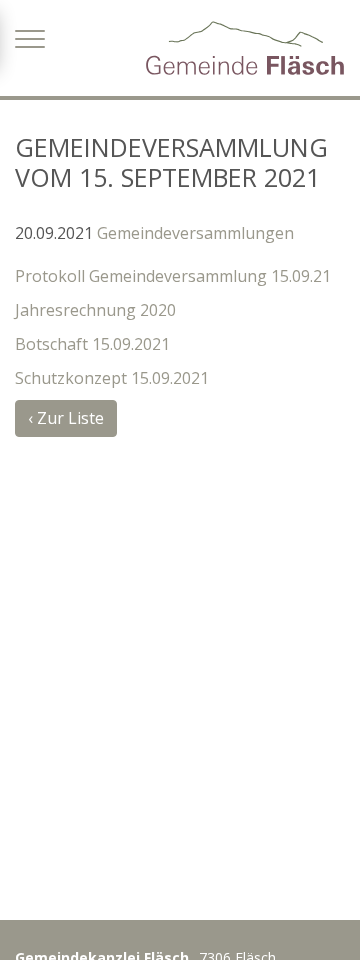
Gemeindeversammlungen (195, 233)
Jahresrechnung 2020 (95, 310)
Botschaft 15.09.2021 (92, 344)
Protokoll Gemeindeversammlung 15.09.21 (173, 276)
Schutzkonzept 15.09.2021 (112, 378)
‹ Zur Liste (66, 418)
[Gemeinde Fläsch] (245, 48)
